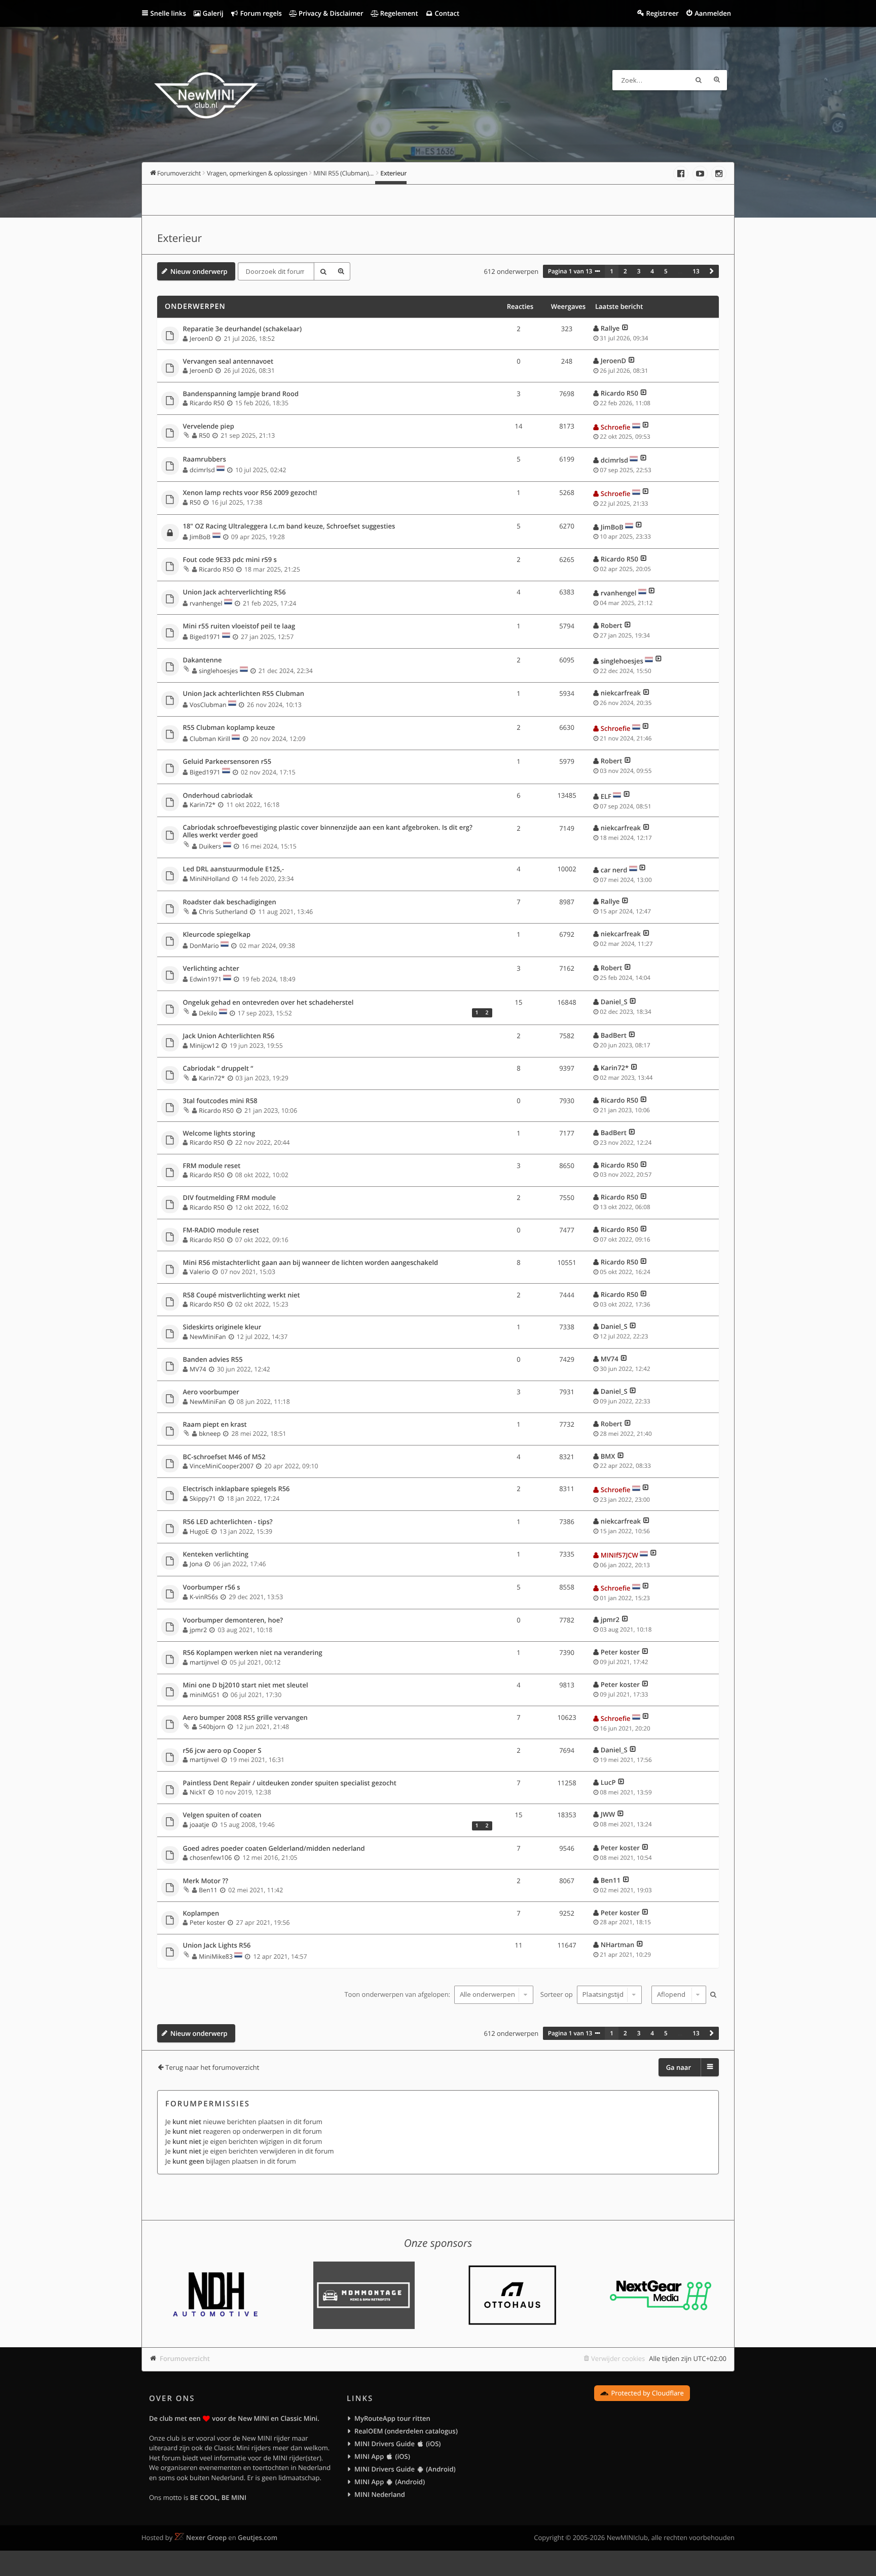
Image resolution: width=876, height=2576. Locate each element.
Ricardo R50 (207, 403)
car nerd (614, 870)
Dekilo (208, 1013)
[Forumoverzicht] (206, 97)
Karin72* (203, 805)
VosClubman (208, 705)
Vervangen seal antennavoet (228, 362)
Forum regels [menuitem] (260, 13)
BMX (608, 1456)
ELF (606, 796)
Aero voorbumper (211, 1392)
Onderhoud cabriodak (218, 796)
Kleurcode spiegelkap (217, 935)
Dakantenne (203, 660)
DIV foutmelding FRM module (229, 1198)
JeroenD (201, 339)
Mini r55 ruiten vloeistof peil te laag (239, 626)
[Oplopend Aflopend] (678, 1995)
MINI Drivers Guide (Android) (405, 2469)
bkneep (210, 1434)
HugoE (199, 1531)
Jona (196, 1564)
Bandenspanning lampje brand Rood (241, 394)
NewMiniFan (208, 1337)
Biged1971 (205, 637)
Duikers (210, 846)
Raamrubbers (205, 460)
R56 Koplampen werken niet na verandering (253, 1653)
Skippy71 (203, 1498)
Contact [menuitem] (446, 13)
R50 (204, 435)
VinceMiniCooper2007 (222, 1466)
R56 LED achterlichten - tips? (228, 1522)
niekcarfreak (621, 693)
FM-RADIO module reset (221, 1230)
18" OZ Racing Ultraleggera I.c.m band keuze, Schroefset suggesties (289, 526)
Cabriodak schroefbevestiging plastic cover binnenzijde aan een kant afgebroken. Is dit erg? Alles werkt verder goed (328, 832)
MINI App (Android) (390, 2482)
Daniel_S (614, 1002)
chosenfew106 (211, 1858)
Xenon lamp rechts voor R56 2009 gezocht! (250, 493)
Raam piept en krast (215, 1425)
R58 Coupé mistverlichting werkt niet (242, 1295)
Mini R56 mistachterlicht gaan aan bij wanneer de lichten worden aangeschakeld (311, 1263)
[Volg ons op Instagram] (719, 173)
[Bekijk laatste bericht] (625, 328)
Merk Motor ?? (206, 1881)
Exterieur (179, 238)
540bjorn (212, 1727)
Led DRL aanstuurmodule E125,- (234, 869)
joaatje (199, 1825)
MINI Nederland (380, 2494)
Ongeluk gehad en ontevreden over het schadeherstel (268, 1003)
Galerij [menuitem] (212, 13)
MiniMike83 (216, 1956)
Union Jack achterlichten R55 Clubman (244, 694)
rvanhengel (206, 603)
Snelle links (168, 13)
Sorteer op (557, 1994)
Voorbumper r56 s (212, 1587)
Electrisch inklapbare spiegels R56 (236, 1489)
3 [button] (639, 271)
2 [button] (625, 271)
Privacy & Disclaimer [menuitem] (330, 13)
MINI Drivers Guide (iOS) (397, 2444)
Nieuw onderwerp (199, 271)
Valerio (200, 1272)
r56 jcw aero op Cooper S (222, 1751)
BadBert (614, 1035)
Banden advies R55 (213, 1360)
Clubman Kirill (210, 739)
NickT (198, 1792)
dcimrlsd (202, 470)
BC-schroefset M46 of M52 (224, 1457)
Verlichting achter (211, 969)
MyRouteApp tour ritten (392, 2418)
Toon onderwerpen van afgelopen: (398, 1994)
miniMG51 (205, 1695)
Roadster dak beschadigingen (230, 902)
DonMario (204, 946)
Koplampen (201, 1914)
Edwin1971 (206, 979)
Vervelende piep (209, 427)
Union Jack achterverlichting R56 (234, 592)
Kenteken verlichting (216, 1555)
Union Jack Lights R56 (217, 1946)
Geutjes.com (258, 2537)
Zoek (699, 80)
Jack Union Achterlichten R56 (229, 1036)
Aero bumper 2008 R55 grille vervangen (245, 1718)
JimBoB (200, 537)
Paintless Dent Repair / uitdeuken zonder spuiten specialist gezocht (290, 1783)
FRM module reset (212, 1166)
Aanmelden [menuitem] (713, 13)
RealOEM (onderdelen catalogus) (406, 2431)
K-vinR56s (204, 1597)
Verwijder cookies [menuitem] (618, 2358)
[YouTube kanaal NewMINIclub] (700, 173)
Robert (612, 625)
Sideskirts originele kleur (222, 1327)
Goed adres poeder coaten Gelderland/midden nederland (274, 1849)
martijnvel (204, 1662)
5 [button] (666, 271)
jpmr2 (198, 1630)
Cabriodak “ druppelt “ (218, 1069)
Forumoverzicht (185, 2358)
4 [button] (652, 271)
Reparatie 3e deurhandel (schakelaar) (243, 329)
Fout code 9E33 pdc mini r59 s (230, 560)
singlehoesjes (218, 671)
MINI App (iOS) (382, 2456)
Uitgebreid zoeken (717, 80)
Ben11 (208, 1890)
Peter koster (620, 1652)
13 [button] (696, 271)
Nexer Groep (206, 2537)
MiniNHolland (210, 879)
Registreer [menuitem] (662, 13)
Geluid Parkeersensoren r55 (227, 762)
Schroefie (616, 427)
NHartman (617, 1945)
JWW (608, 1814)
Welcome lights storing (219, 1134)
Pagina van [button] (570, 271)
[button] (712, 271)
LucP (608, 1782)
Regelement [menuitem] (398, 13)
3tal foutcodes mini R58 (220, 1101)
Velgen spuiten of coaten (222, 1815)
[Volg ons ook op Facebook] (681, 173)
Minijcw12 (204, 1046)
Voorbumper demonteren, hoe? (233, 1620)
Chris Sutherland (223, 912)
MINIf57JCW (619, 1555)
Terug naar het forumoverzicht (212, 2067)
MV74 (198, 1369)
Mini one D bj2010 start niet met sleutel (246, 1685)
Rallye (610, 328)
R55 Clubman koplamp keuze (229, 728)
